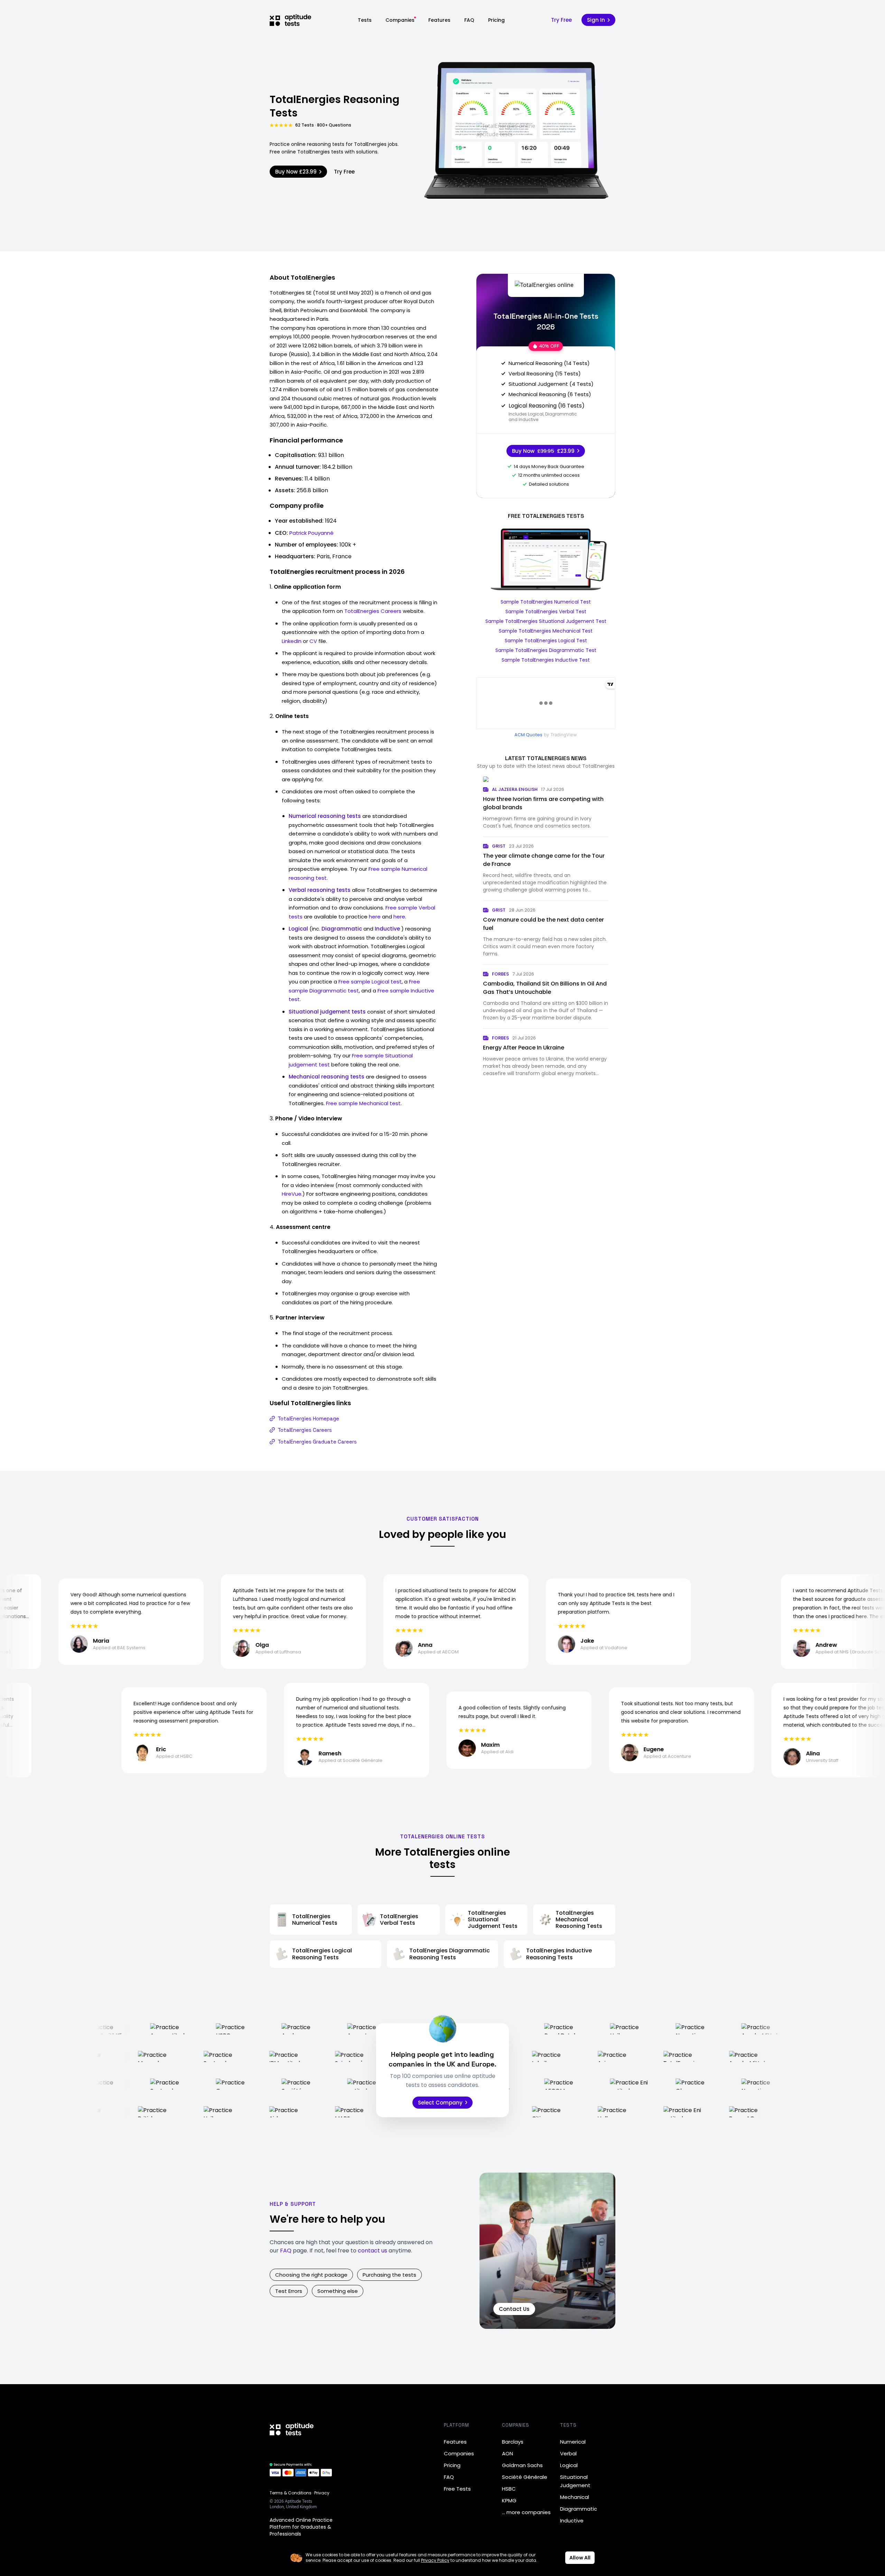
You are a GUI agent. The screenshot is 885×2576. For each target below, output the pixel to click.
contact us (372, 2251)
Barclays (513, 2442)
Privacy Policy (435, 2560)
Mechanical (575, 2497)
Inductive (572, 2521)
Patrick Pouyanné (311, 533)
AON (507, 2453)
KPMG (509, 2500)
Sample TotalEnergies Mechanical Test (546, 631)
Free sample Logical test (370, 982)
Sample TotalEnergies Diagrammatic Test (546, 650)
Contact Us (514, 2309)
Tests (365, 20)
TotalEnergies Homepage (308, 1418)
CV (313, 641)
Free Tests (457, 2489)
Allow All (580, 2558)
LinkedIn (292, 641)
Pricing (496, 20)
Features (439, 20)
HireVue (292, 1194)
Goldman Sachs (522, 2465)
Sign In (596, 20)
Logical (569, 2465)
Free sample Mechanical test (363, 1103)
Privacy (322, 2493)
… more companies (526, 2512)
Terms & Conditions (291, 2493)
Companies (400, 20)
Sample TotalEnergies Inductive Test (546, 660)
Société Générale (525, 2477)
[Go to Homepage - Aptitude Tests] (290, 20)
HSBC (509, 2489)
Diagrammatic (579, 2509)
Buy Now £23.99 (296, 172)
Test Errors (289, 2291)
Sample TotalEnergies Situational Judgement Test (546, 621)
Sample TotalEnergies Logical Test (546, 641)
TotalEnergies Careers (373, 611)
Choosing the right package (311, 2275)
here (375, 917)
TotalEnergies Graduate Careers (317, 1442)
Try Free (561, 20)
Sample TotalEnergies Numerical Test (546, 602)
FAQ (469, 20)
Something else (338, 2291)
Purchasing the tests (389, 2275)
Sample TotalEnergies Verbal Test (546, 612)
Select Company (440, 2103)
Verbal (568, 2453)
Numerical (573, 2442)
